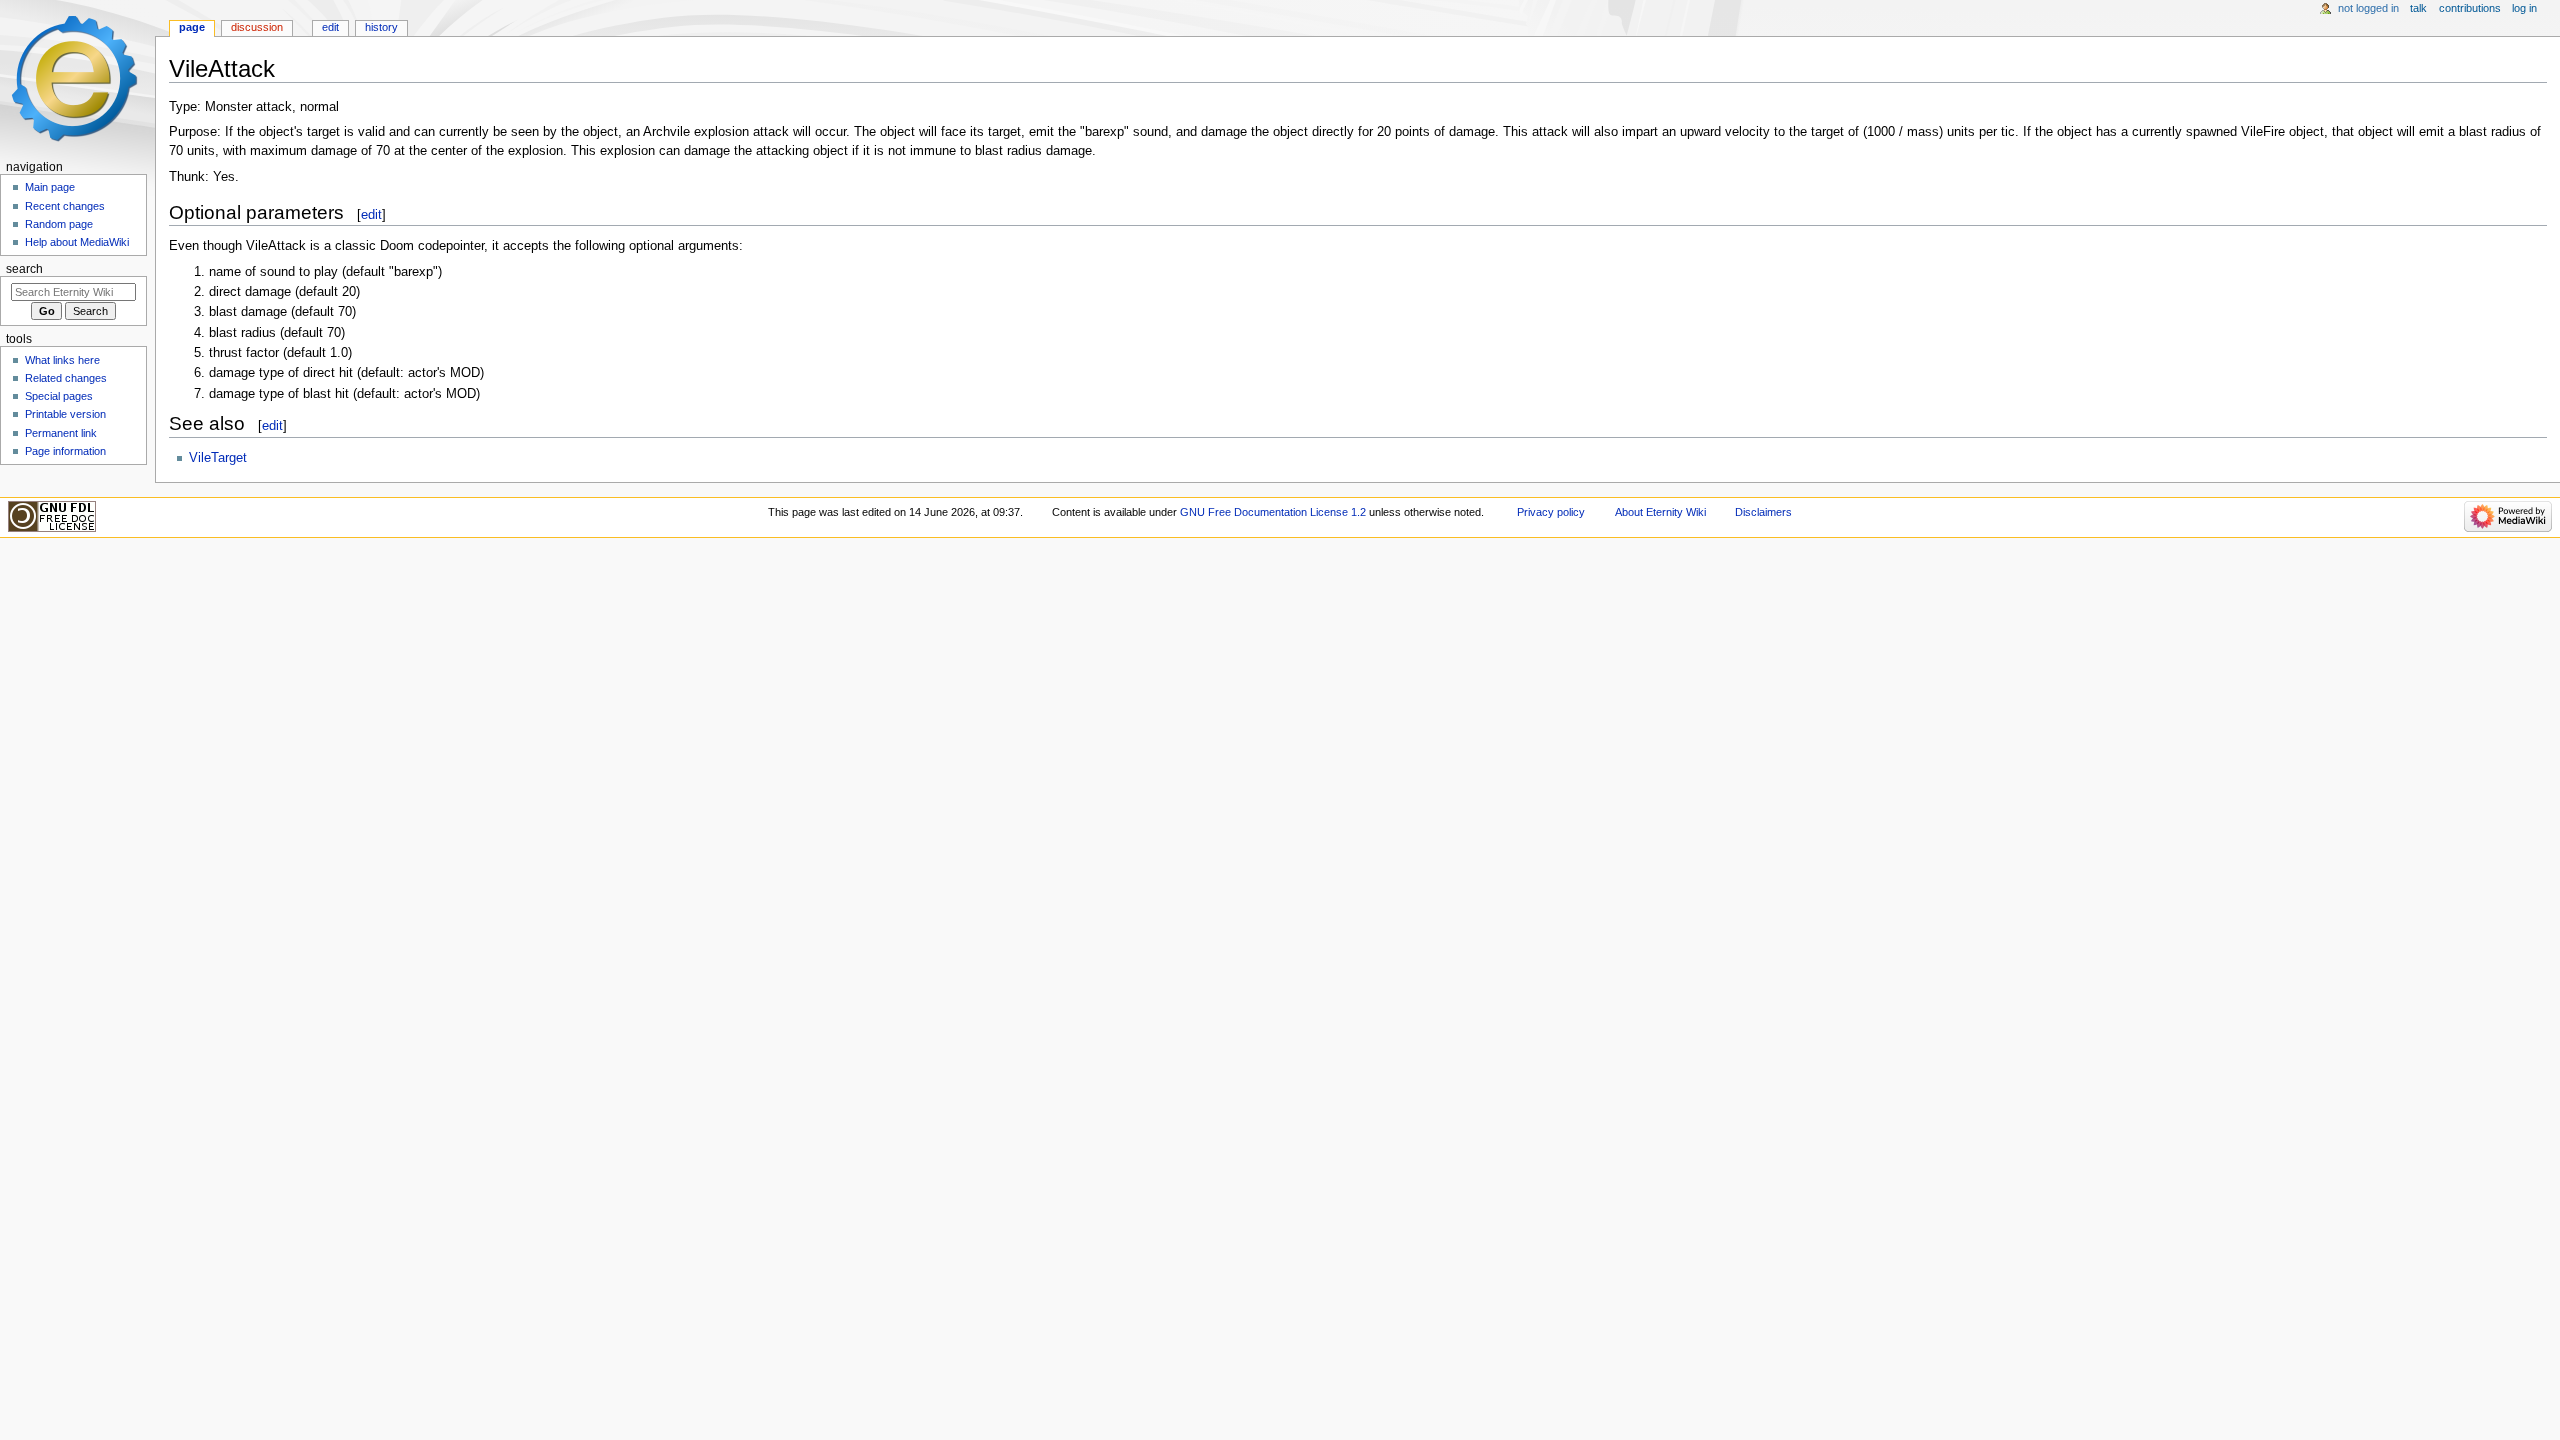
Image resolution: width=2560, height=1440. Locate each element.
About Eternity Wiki (1660, 512)
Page (192, 27)
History (381, 27)
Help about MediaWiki (77, 242)
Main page (50, 187)
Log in (2524, 8)
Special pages (59, 396)
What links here (62, 360)
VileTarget (218, 458)
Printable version (65, 414)
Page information (65, 451)
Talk (2418, 8)
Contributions (2470, 8)
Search (24, 269)
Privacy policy (1551, 512)
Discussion (257, 27)
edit (371, 214)
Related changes (66, 378)
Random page (59, 224)
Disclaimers (1763, 512)
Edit (330, 27)
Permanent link (61, 433)
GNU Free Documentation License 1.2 (1273, 512)
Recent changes (65, 206)
